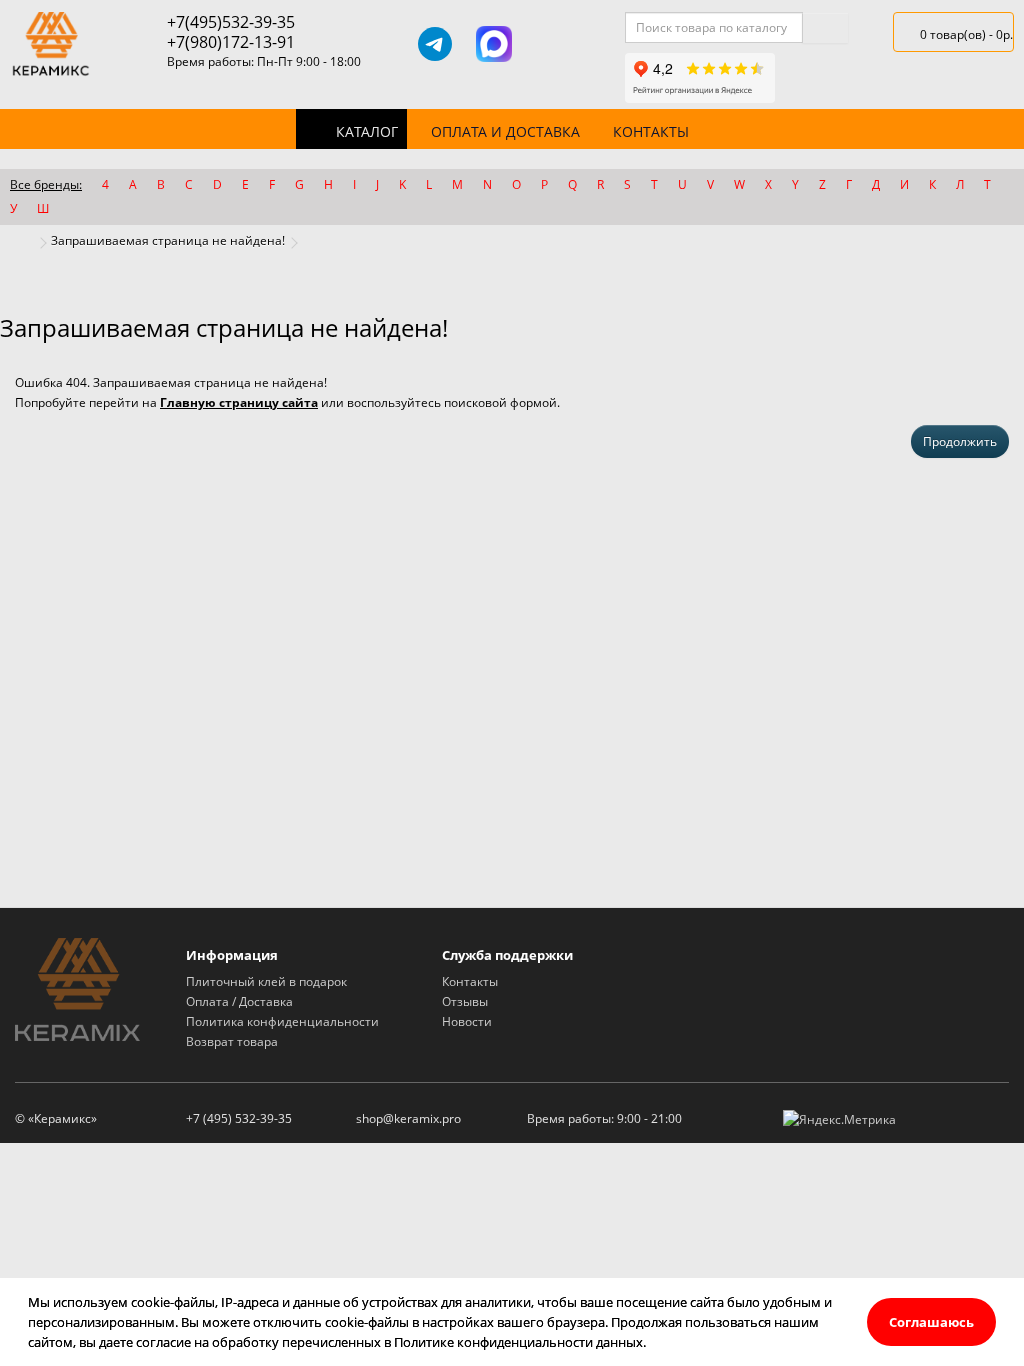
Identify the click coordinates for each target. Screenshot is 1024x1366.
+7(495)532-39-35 (231, 22)
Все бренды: (46, 184)
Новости (467, 1021)
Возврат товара (232, 1041)
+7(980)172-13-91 (231, 42)
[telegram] (435, 44)
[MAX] (494, 44)
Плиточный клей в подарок (266, 981)
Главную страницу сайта (239, 402)
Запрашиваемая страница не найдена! (168, 240)
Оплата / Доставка (239, 1001)
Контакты (651, 131)
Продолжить (960, 441)
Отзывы (465, 1001)
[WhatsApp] (552, 44)
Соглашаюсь (931, 1322)
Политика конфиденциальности (282, 1021)
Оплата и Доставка (505, 131)
